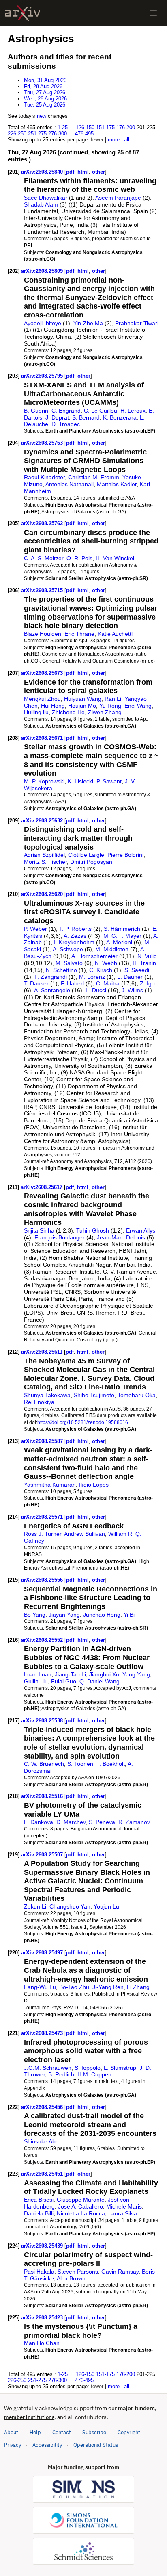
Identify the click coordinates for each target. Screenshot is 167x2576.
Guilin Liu (36, 1681)
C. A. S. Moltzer (44, 558)
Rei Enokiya (39, 1402)
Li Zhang (138, 1987)
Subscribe (94, 2432)
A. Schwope (68, 949)
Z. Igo (147, 983)
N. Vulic (147, 956)
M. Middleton (112, 949)
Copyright (129, 2432)
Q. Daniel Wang (100, 1681)
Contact (62, 2432)
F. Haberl (72, 983)
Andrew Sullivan (85, 1534)
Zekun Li (35, 1906)
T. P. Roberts (75, 929)
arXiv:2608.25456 (43, 2107)
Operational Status (96, 2445)
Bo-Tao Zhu (74, 1987)
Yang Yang (136, 1674)
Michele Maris (124, 2206)
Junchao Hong (102, 1615)
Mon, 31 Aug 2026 (45, 80)
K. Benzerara (120, 417)
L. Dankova (39, 1822)
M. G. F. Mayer (122, 936)
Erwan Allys (141, 1230)
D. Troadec (66, 424)
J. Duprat (57, 417)
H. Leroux (133, 411)
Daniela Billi (39, 2213)
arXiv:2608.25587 (43, 1441)
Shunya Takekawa (47, 1395)
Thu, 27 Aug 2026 (45, 92)
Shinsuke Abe (41, 2141)
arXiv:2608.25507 (43, 1855)
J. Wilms (132, 990)
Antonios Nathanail (70, 484)
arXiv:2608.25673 (43, 673)
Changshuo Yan (70, 1906)
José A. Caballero (80, 2206)
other (98, 172)
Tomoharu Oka (137, 1395)
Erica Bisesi (39, 2200)
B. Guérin (36, 411)
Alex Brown (71, 2278)
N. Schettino (61, 970)
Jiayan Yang (64, 1615)
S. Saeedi (137, 970)
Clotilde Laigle (86, 855)
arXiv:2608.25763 (43, 443)
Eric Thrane (79, 634)
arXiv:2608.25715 (43, 590)
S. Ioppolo (88, 2068)
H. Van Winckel (115, 558)
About (11, 2432)
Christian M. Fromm (94, 477)
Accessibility (47, 2445)
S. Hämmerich (122, 929)
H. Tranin (144, 963)
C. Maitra (108, 983)
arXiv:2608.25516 (43, 1796)
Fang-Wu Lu (40, 1987)
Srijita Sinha (39, 1230)
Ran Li (113, 699)
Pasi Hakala (39, 2272)
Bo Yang (35, 1615)
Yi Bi (129, 1615)
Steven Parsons (78, 2272)
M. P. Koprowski (44, 781)
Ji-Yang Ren (108, 1987)
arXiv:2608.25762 (43, 523)
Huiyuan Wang (83, 699)
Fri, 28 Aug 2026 (43, 86)
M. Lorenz (92, 977)
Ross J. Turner (43, 1534)
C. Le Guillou (101, 411)
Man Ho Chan (42, 2343)
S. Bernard (86, 417)
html (83, 172)
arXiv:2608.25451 (43, 2174)
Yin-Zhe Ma (88, 323)
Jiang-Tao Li (70, 1674)
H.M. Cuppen (94, 2074)
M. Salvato (69, 963)
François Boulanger (60, 1237)
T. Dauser (36, 983)
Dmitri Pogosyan (91, 862)
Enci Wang (138, 706)
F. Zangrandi (51, 977)
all (127, 140)
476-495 (84, 134)
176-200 (126, 127)
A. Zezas (75, 936)
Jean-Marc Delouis (121, 1237)
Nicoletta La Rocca (81, 2213)
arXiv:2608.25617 (42, 1187)
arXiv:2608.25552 (43, 1640)
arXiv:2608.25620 (43, 894)
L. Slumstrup (120, 2068)
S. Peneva (102, 1822)
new (42, 116)
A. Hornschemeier (94, 956)
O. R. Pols (79, 558)
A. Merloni (119, 942)
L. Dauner (130, 977)
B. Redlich (61, 2074)
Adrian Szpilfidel (44, 855)
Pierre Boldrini (125, 855)
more (114, 140)
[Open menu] (153, 13)
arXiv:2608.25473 (43, 2033)
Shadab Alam (41, 204)
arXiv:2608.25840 (43, 172)
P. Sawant (109, 781)
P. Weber (35, 929)
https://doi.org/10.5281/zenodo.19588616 (83, 1422)
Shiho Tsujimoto (94, 1395)
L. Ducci (96, 990)
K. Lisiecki (80, 781)
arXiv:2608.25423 (43, 2318)
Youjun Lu (106, 1906)
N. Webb (106, 963)
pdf (70, 172)
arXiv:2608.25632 (43, 821)
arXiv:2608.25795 (43, 376)
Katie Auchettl (115, 634)
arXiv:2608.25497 (43, 1953)
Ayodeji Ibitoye (43, 323)
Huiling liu (36, 712)
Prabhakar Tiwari (137, 323)
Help (35, 2432)
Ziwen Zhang (105, 712)
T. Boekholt (111, 1764)
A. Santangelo (52, 990)
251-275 (37, 134)
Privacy (13, 2445)
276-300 (58, 134)
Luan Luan (38, 1674)
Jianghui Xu (104, 1674)
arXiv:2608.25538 (43, 1721)
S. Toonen (80, 1764)
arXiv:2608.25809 (43, 271)
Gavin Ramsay (120, 2272)
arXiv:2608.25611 (43, 1352)
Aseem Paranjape (118, 198)
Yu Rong (110, 706)
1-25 (63, 127)
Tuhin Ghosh (93, 1230)
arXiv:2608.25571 (43, 1517)
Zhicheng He (68, 712)
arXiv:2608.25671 (43, 738)
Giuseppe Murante (81, 2200)
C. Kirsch (101, 970)
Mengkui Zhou (42, 699)
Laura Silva (123, 2213)
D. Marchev (71, 1822)
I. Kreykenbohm (74, 942)
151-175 (105, 127)
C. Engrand (66, 411)
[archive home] (22, 13)
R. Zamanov (134, 1822)
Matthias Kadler (117, 484)
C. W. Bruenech (44, 1764)
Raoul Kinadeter (44, 477)
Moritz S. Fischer (45, 862)
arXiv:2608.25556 (43, 1580)
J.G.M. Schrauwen (48, 2068)
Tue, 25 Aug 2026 (45, 105)
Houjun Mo (82, 706)
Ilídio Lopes (94, 1485)
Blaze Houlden (43, 634)
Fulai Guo (64, 1681)
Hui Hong (53, 706)
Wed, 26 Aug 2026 (45, 99)
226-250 (17, 134)
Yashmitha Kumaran (50, 1485)
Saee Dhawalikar (46, 198)
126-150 (85, 127)
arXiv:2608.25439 (43, 2246)
